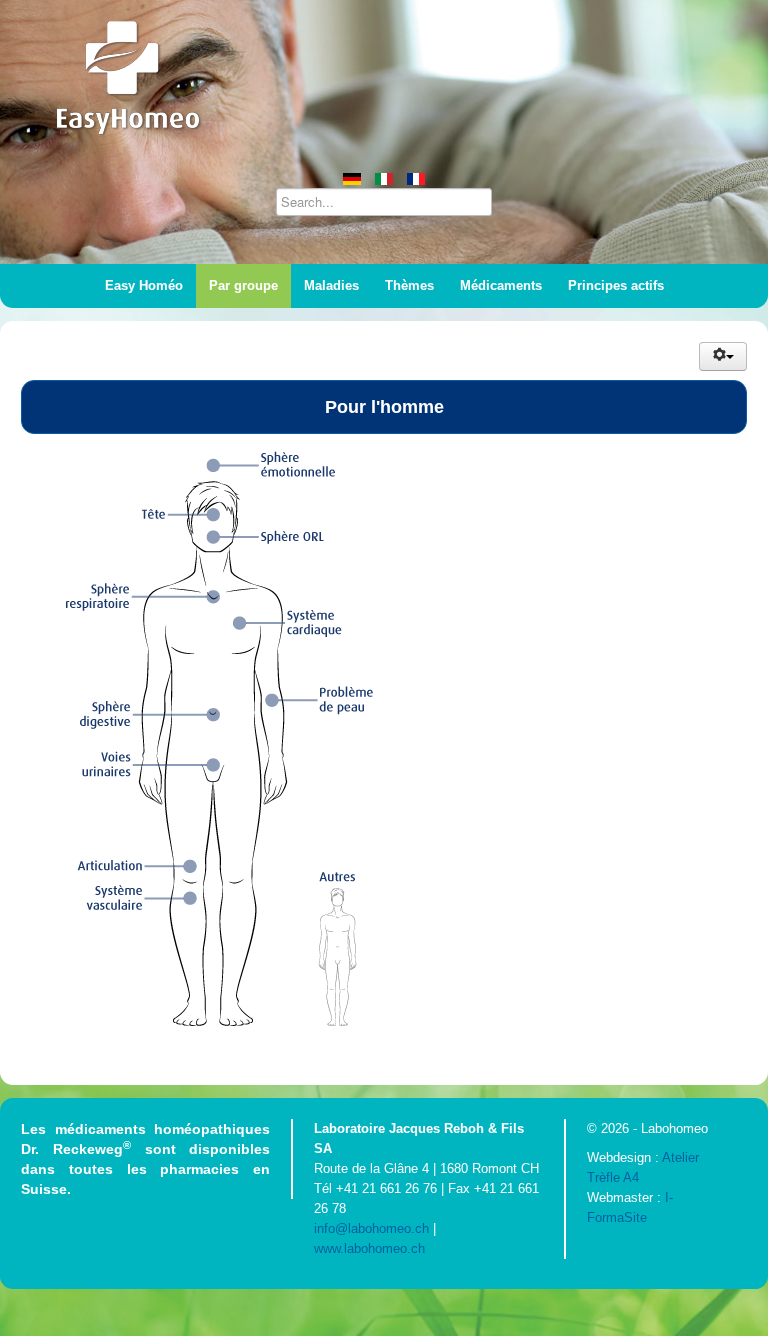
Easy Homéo (144, 285)
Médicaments (501, 285)
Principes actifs (616, 285)
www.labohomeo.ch (369, 1248)
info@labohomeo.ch (371, 1228)
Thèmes (409, 285)
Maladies (331, 285)
